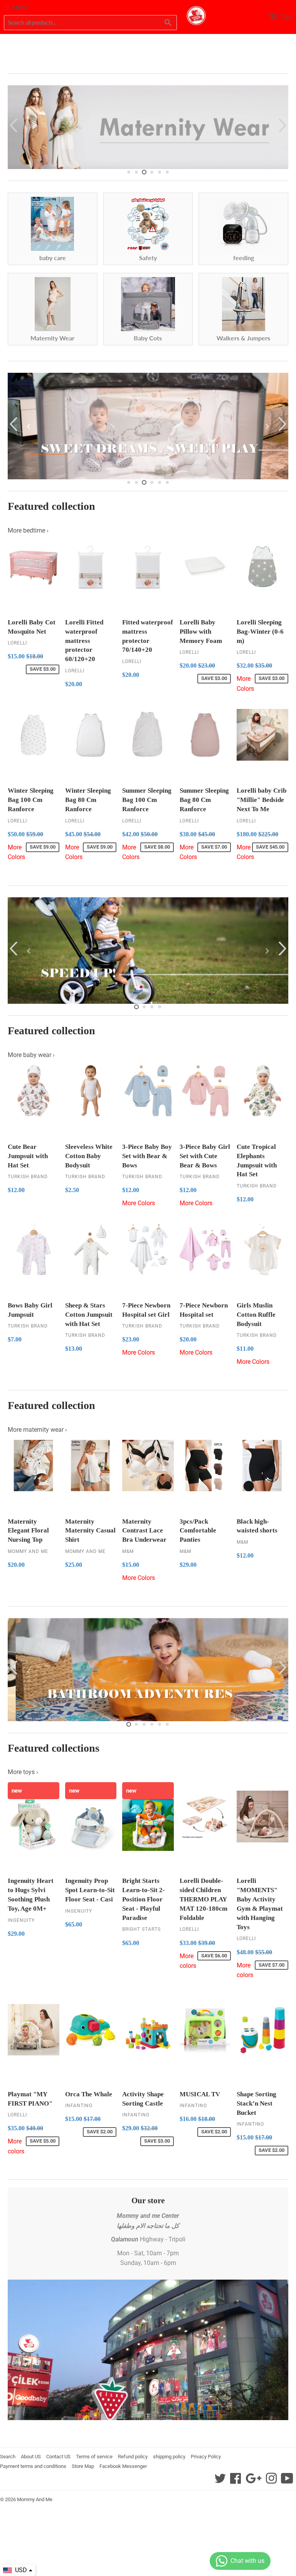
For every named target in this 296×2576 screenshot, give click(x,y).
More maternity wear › (37, 1430)
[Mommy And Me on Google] (253, 2481)
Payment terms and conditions (33, 2466)
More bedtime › (28, 530)
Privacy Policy (206, 2457)
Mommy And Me (35, 2499)
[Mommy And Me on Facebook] (235, 2481)
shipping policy (169, 2457)
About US (31, 2457)
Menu (20, 8)
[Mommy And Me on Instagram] (271, 2481)
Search (8, 2457)
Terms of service (94, 2457)
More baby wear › (31, 1055)
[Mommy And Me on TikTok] (287, 2481)
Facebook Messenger (123, 2466)
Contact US (58, 2457)
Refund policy (133, 2457)
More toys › (23, 1772)
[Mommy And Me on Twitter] (220, 2481)
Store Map (83, 2466)
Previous (13, 125)
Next (283, 125)
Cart (286, 17)
